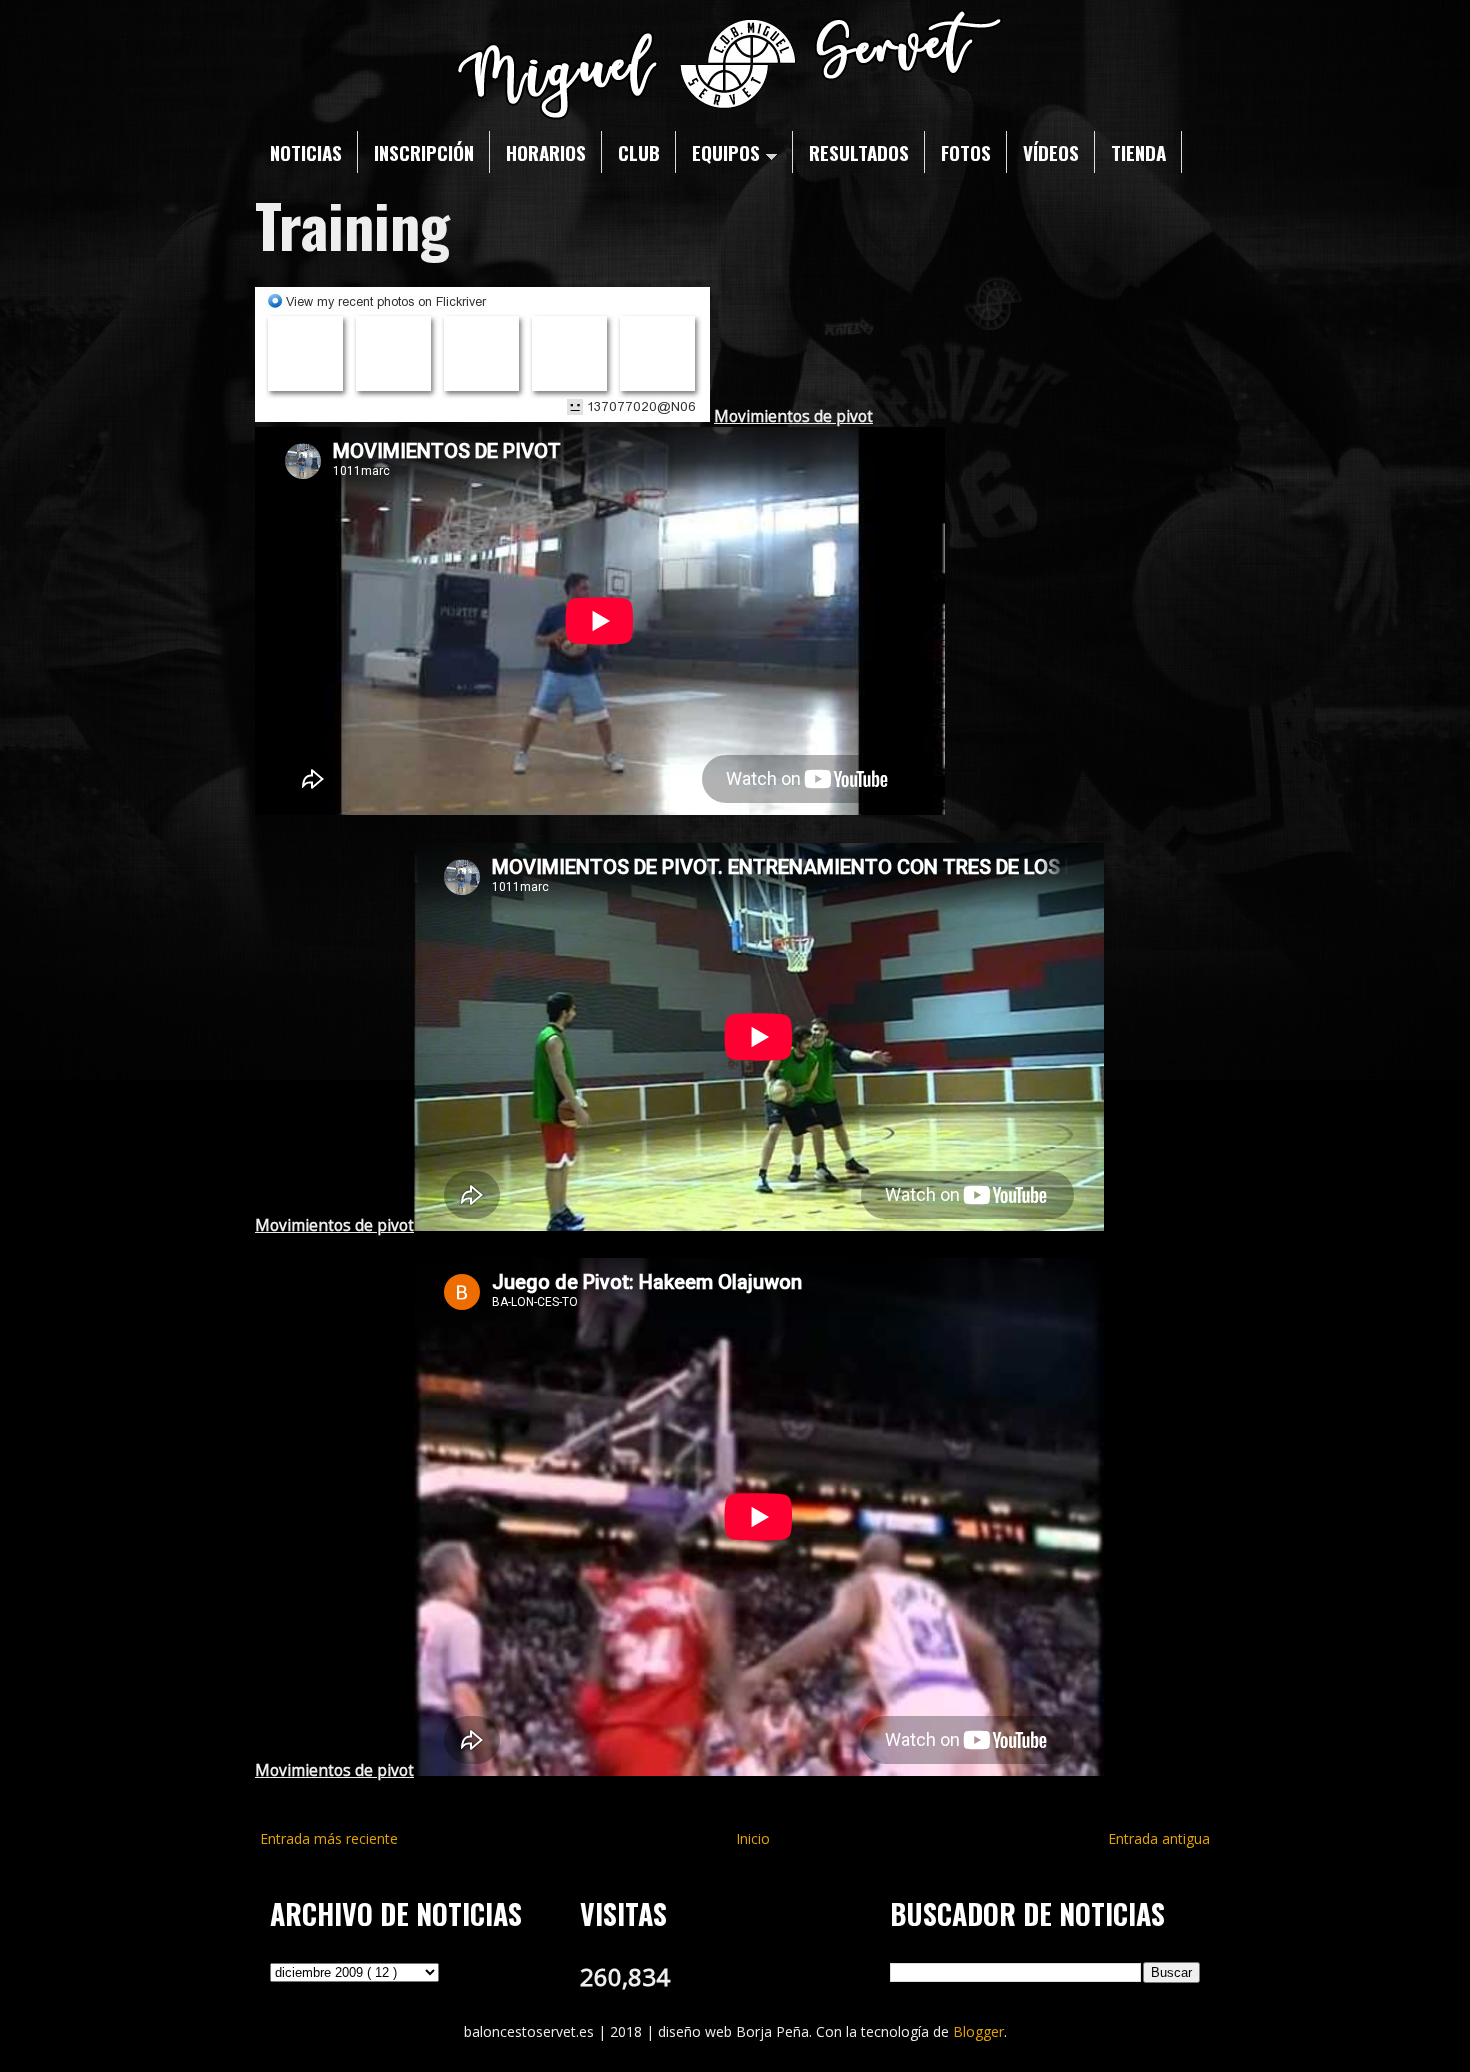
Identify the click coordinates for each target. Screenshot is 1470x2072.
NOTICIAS (306, 152)
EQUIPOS (726, 152)
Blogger (978, 2031)
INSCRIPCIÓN (424, 152)
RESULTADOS (859, 152)
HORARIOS (546, 152)
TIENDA (1138, 152)
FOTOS (966, 152)
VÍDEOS (1051, 152)
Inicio (753, 1838)
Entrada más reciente (329, 1838)
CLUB (639, 152)
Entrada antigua (1159, 1838)
